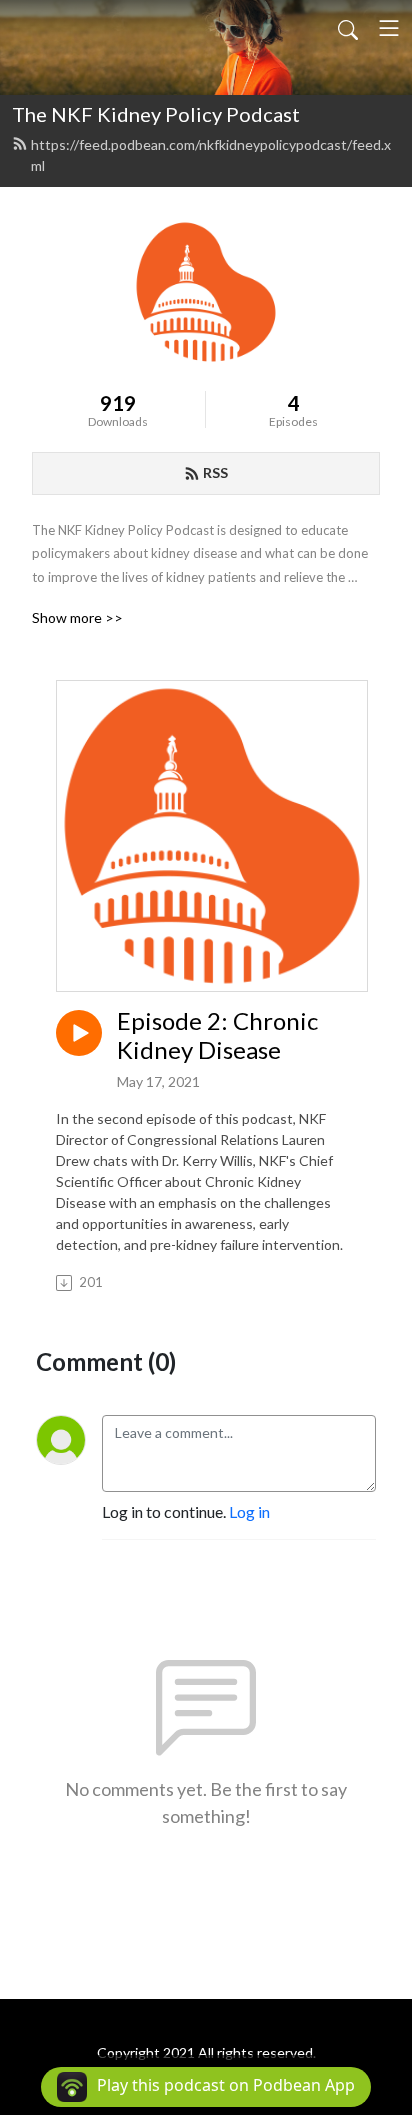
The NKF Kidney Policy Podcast (156, 114)
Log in (249, 1511)
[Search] (348, 28)
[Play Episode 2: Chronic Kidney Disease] (79, 1033)
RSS (215, 472)
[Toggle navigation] (389, 28)
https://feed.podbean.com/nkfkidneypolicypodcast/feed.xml (211, 155)
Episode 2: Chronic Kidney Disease (217, 1035)
